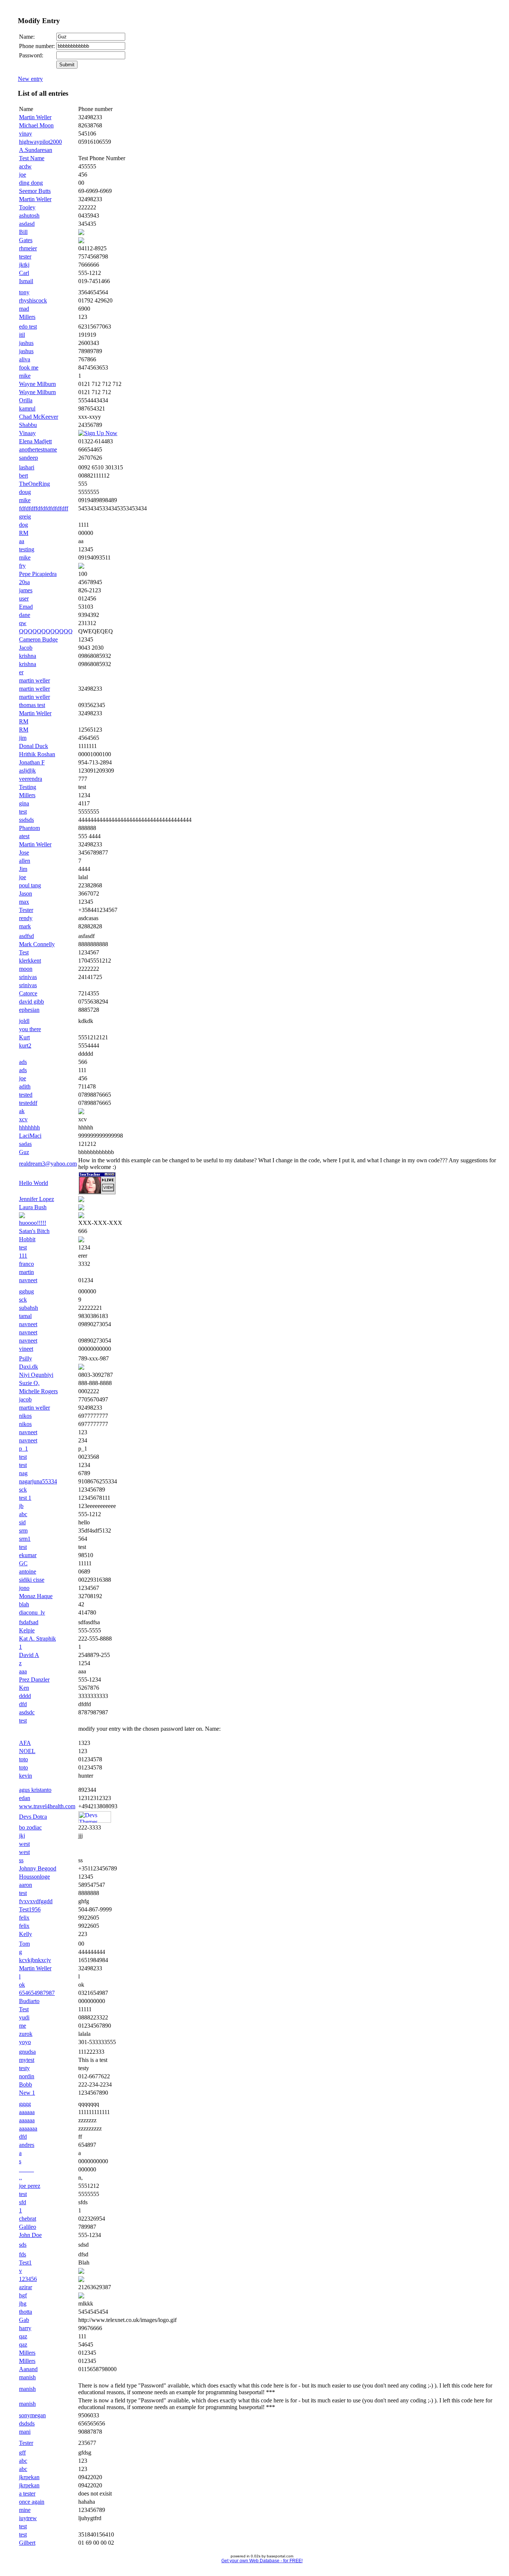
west (24, 1844)
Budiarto (29, 2001)
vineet (26, 1349)
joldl (24, 1021)
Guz (24, 1152)
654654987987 (37, 1993)
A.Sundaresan (36, 150)
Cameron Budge (38, 639)
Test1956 (30, 1909)
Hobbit (27, 1239)
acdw (25, 166)
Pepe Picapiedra (38, 574)
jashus (26, 343)
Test (24, 952)
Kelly (26, 1934)
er (21, 672)
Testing (28, 787)
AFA (25, 1743)
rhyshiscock (33, 300)
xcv (23, 1119)
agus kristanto (35, 1790)
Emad (26, 607)
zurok (26, 2034)
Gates (26, 240)
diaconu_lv (32, 1612)
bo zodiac (30, 1827)
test (23, 812)
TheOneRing (34, 484)
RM (24, 533)
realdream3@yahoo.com (48, 1164)
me (23, 2026)
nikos (25, 1416)
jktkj (24, 265)
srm (23, 1531)
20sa (24, 582)
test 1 (25, 1498)
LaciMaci (30, 1136)
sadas (25, 1144)
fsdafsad (29, 1622)
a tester (27, 2493)
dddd (25, 1696)
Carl (24, 273)
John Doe (30, 2235)
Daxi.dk (29, 1367)
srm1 (25, 1539)
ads (23, 1062)
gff (22, 2453)
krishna (28, 656)
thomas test (32, 705)
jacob (25, 1399)
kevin (26, 1776)
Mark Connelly (37, 944)
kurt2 (25, 1045)
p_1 (23, 1449)
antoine (28, 1571)
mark (25, 926)
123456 (28, 2279)
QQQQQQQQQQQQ (46, 631)
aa (22, 541)
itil (22, 335)
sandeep (29, 458)
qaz (23, 2336)
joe (23, 175)
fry (22, 566)
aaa (23, 1671)
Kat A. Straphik (37, 1639)
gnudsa (27, 2052)
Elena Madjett (35, 441)
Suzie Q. (29, 1383)
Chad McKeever (39, 417)
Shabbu (28, 425)
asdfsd (26, 936)
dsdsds (27, 2423)
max (24, 902)
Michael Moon (36, 125)
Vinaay (27, 433)
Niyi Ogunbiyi (36, 1375)
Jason (26, 893)
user (24, 598)
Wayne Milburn (37, 384)
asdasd (27, 224)
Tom (24, 1944)
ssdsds (26, 820)
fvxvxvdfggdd (36, 1901)
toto (23, 1759)
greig (25, 517)
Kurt (24, 1037)
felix (24, 1918)
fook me (29, 367)
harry (25, 2328)
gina (24, 803)
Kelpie (27, 1630)
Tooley (27, 207)
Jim (23, 869)
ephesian (29, 1010)
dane (25, 615)
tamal (25, 1316)
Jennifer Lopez (37, 1199)
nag (23, 1473)
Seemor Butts (35, 191)
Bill (23, 232)
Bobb (26, 2084)
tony (24, 292)
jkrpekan (29, 2477)
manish (27, 2377)
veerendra (31, 779)
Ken (24, 1688)
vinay (26, 134)
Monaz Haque (36, 1596)
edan (25, 1798)
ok (22, 1985)
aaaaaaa (28, 2128)
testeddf (28, 1103)
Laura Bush (33, 1207)
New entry (30, 79)
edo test (28, 327)
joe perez (30, 2186)
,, (20, 2178)
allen (25, 861)
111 (23, 1256)
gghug (26, 1291)
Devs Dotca (33, 1817)
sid (22, 1522)
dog (23, 525)
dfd (23, 1704)
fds (23, 2254)
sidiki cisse (32, 1580)
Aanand (28, 2369)
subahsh (29, 1308)
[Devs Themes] (95, 1821)
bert (23, 476)
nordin (27, 2076)
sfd (23, 2202)
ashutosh (29, 216)
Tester (26, 910)
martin (26, 1272)
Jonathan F (32, 762)
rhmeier (28, 248)
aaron (26, 1885)
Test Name (32, 158)
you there (30, 1029)
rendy (26, 918)
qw (23, 623)
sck (23, 1300)
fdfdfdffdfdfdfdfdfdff (44, 508)
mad (24, 309)
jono (24, 1588)
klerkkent (30, 961)
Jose (24, 853)
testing (27, 549)
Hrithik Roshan (37, 754)
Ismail (26, 281)
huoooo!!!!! (33, 1223)
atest (24, 836)
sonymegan (32, 2415)
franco (26, 1264)
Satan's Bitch (34, 1231)
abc (23, 1514)
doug (25, 492)
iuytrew (28, 2518)
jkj (22, 1836)
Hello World (34, 1183)
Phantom (29, 828)
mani (25, 2432)
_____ (26, 2169)
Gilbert (27, 2543)
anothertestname (38, 449)
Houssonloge (34, 1877)
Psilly (26, 1358)
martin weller (34, 680)
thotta (26, 2312)
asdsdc (27, 1712)
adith (25, 1086)
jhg (23, 2303)
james (26, 590)
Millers (27, 317)
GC (23, 1563)
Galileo (28, 2227)
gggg (25, 2104)
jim (23, 738)
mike (25, 376)
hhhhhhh (29, 1127)
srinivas (28, 977)
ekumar (28, 1555)
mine (25, 2510)
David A (29, 1655)
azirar (26, 2287)
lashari (27, 467)
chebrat (28, 2219)
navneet (28, 1280)
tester (25, 256)
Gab (24, 2320)
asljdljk (27, 771)
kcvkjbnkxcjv (35, 1960)
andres (27, 2145)
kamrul (27, 408)
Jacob (26, 648)
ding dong (31, 183)
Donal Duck (34, 746)
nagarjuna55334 (38, 1481)
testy (24, 2068)
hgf (23, 2295)
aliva (25, 359)
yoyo (25, 2042)
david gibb (31, 1002)
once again (32, 2502)
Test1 (25, 2263)
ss (21, 1860)
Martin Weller (35, 117)
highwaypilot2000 (40, 142)
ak (22, 1111)
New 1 (27, 2093)
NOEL (27, 1751)
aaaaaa (27, 2112)
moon (26, 969)
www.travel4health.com (47, 1806)
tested (26, 1095)
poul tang (30, 885)
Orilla (26, 400)
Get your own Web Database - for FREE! (262, 2561)
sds (23, 2245)
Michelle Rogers (38, 1391)
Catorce (28, 993)
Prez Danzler (34, 1680)
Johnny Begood (38, 1868)
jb (21, 1506)
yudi (24, 2017)
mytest (27, 2060)
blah (24, 1604)
